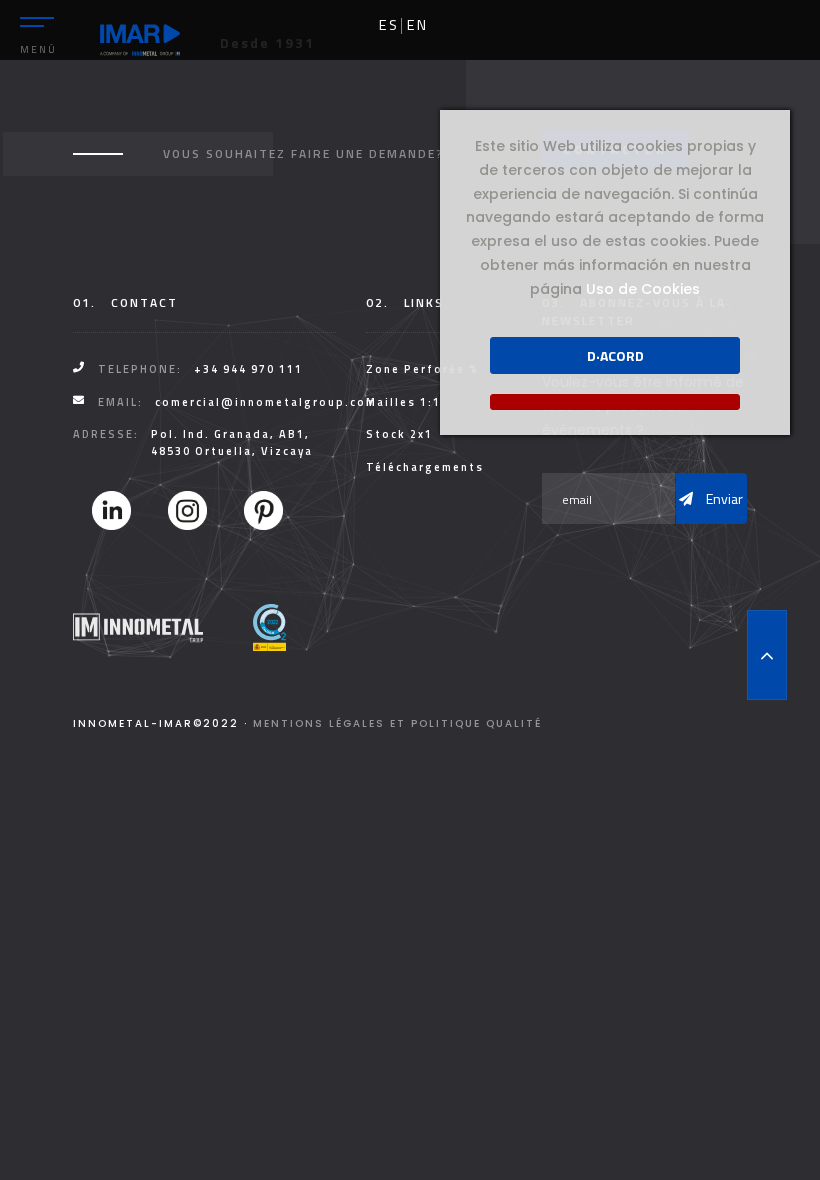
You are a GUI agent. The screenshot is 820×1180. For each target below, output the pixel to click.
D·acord (615, 355)
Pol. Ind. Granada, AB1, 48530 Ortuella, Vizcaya (232, 442)
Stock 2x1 (399, 434)
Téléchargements (425, 467)
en (417, 25)
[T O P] (767, 655)
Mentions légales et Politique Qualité (397, 723)
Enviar (723, 498)
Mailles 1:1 (403, 402)
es (389, 25)
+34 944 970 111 (248, 369)
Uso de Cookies (643, 289)
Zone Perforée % (422, 369)
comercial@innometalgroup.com (266, 402)
